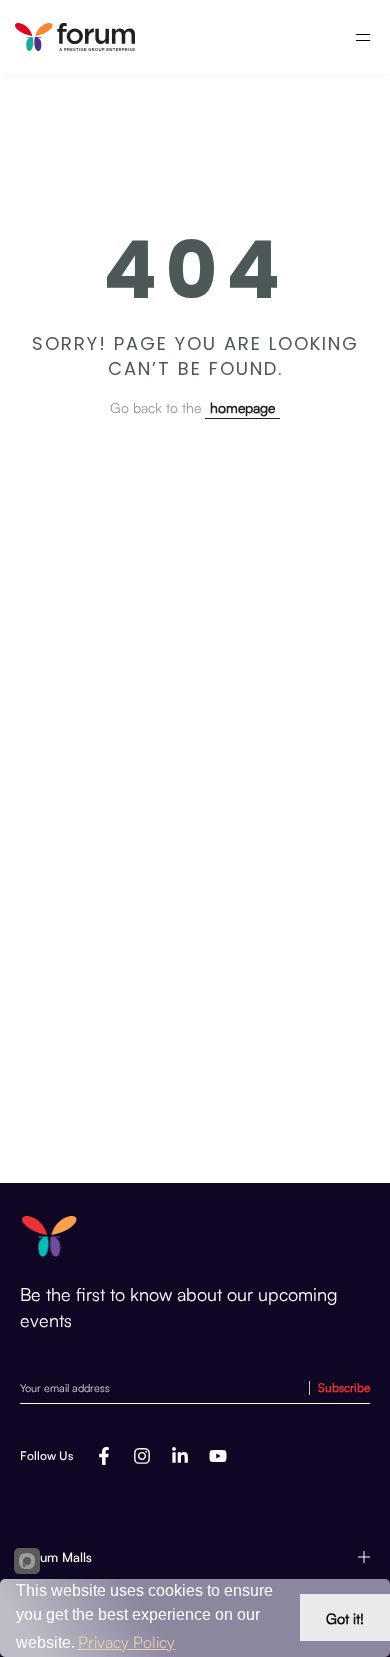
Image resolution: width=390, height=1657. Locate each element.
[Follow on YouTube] (218, 1456)
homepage (242, 407)
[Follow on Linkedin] (180, 1456)
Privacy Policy (126, 1642)
